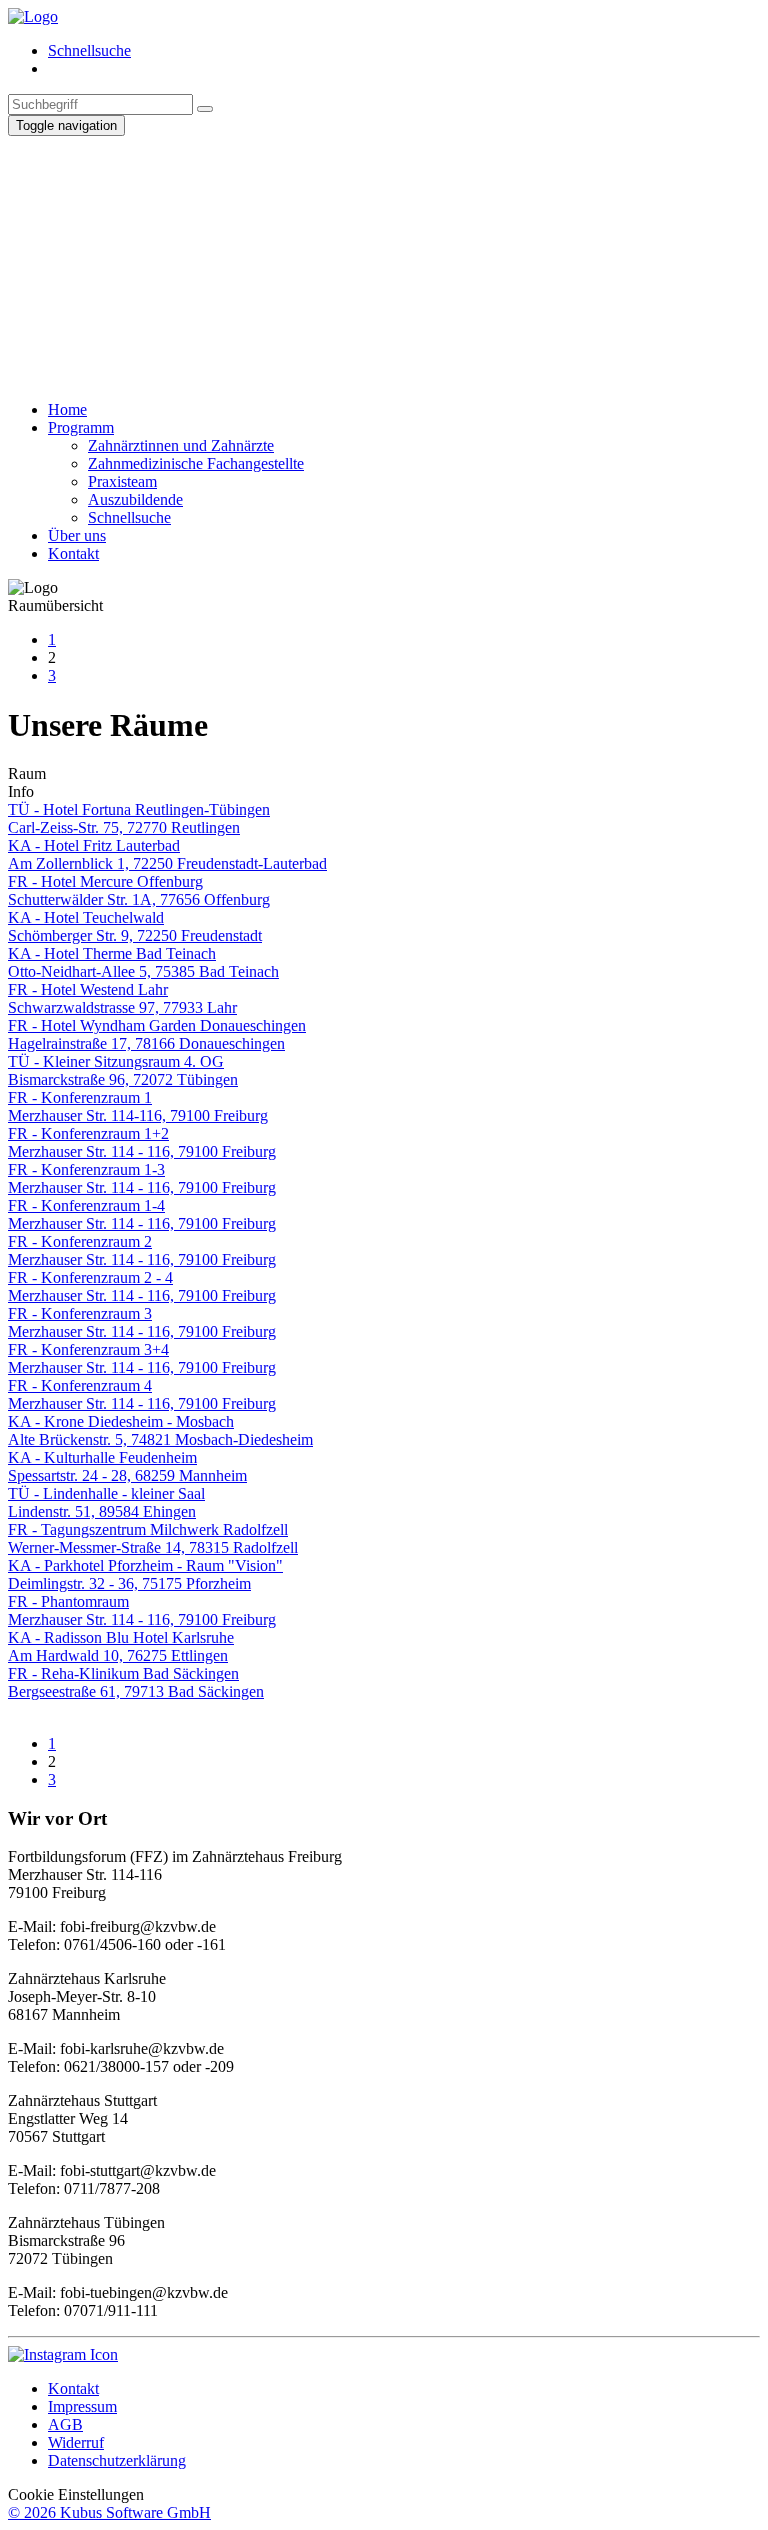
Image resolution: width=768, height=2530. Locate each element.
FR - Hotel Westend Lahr (88, 989)
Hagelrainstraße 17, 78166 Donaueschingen (146, 1043)
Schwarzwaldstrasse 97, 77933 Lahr (122, 1007)
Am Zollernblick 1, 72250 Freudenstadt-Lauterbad (167, 863)
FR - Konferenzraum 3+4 (88, 1349)
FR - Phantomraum (68, 1601)
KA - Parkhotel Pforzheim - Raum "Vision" (145, 1565)
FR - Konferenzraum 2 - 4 (90, 1277)
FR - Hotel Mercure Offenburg (105, 881)
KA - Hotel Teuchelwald (86, 917)
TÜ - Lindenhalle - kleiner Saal (106, 1493)
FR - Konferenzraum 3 (80, 1313)
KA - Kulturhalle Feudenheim (102, 1457)
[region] (384, 260)
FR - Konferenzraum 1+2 (88, 1133)
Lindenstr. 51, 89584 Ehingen (102, 1511)
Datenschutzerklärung (117, 2460)
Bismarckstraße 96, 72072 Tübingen (123, 1079)
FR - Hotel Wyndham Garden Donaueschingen (157, 1025)
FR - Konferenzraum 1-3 (86, 1169)
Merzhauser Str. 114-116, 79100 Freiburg (138, 1115)
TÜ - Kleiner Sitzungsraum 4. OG (116, 1061)
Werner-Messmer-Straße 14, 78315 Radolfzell (153, 1547)
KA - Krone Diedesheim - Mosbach (121, 1421)
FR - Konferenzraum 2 (80, 1241)
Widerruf (76, 2442)
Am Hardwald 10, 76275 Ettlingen (118, 1655)
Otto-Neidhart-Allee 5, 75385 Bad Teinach (143, 971)
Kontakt (73, 2388)
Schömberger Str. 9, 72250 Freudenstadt (135, 935)
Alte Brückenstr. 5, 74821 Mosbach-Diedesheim (160, 1439)
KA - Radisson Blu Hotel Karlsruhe (121, 1637)
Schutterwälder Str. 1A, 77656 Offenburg (139, 899)
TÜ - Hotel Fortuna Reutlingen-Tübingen (139, 809)
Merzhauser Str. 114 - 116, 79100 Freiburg (142, 1151)
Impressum (82, 2406)
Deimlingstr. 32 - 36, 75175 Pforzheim (129, 1583)
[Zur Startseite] (33, 16)
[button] (384, 319)
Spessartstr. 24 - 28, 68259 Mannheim (127, 1475)
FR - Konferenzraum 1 (80, 1097)
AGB (65, 2424)
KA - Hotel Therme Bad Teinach (112, 953)
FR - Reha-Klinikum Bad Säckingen (123, 1673)
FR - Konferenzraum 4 (80, 1385)
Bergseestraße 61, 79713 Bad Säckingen (136, 1691)
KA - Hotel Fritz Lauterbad (94, 845)
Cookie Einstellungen (76, 2494)
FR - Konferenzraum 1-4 (86, 1205)
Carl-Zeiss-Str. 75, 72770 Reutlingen (124, 827)
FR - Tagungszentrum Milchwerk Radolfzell (148, 1529)
